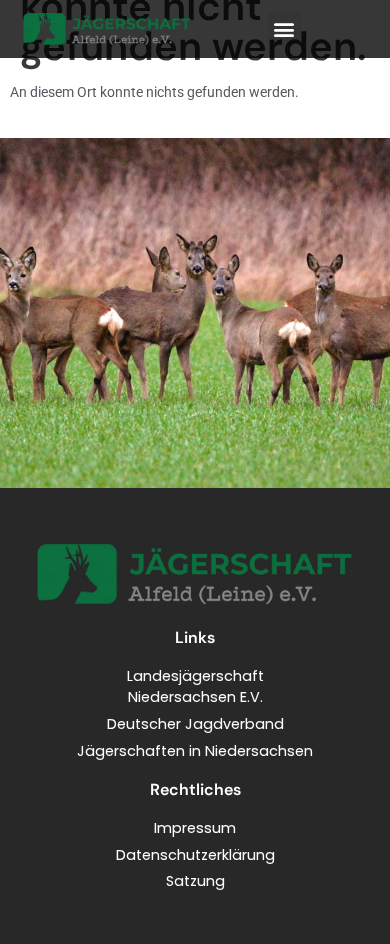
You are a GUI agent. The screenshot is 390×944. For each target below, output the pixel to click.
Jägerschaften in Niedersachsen (195, 751)
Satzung (195, 881)
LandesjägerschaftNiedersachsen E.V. (195, 687)
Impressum (195, 828)
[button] (284, 29)
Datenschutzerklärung (195, 855)
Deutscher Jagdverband (195, 724)
